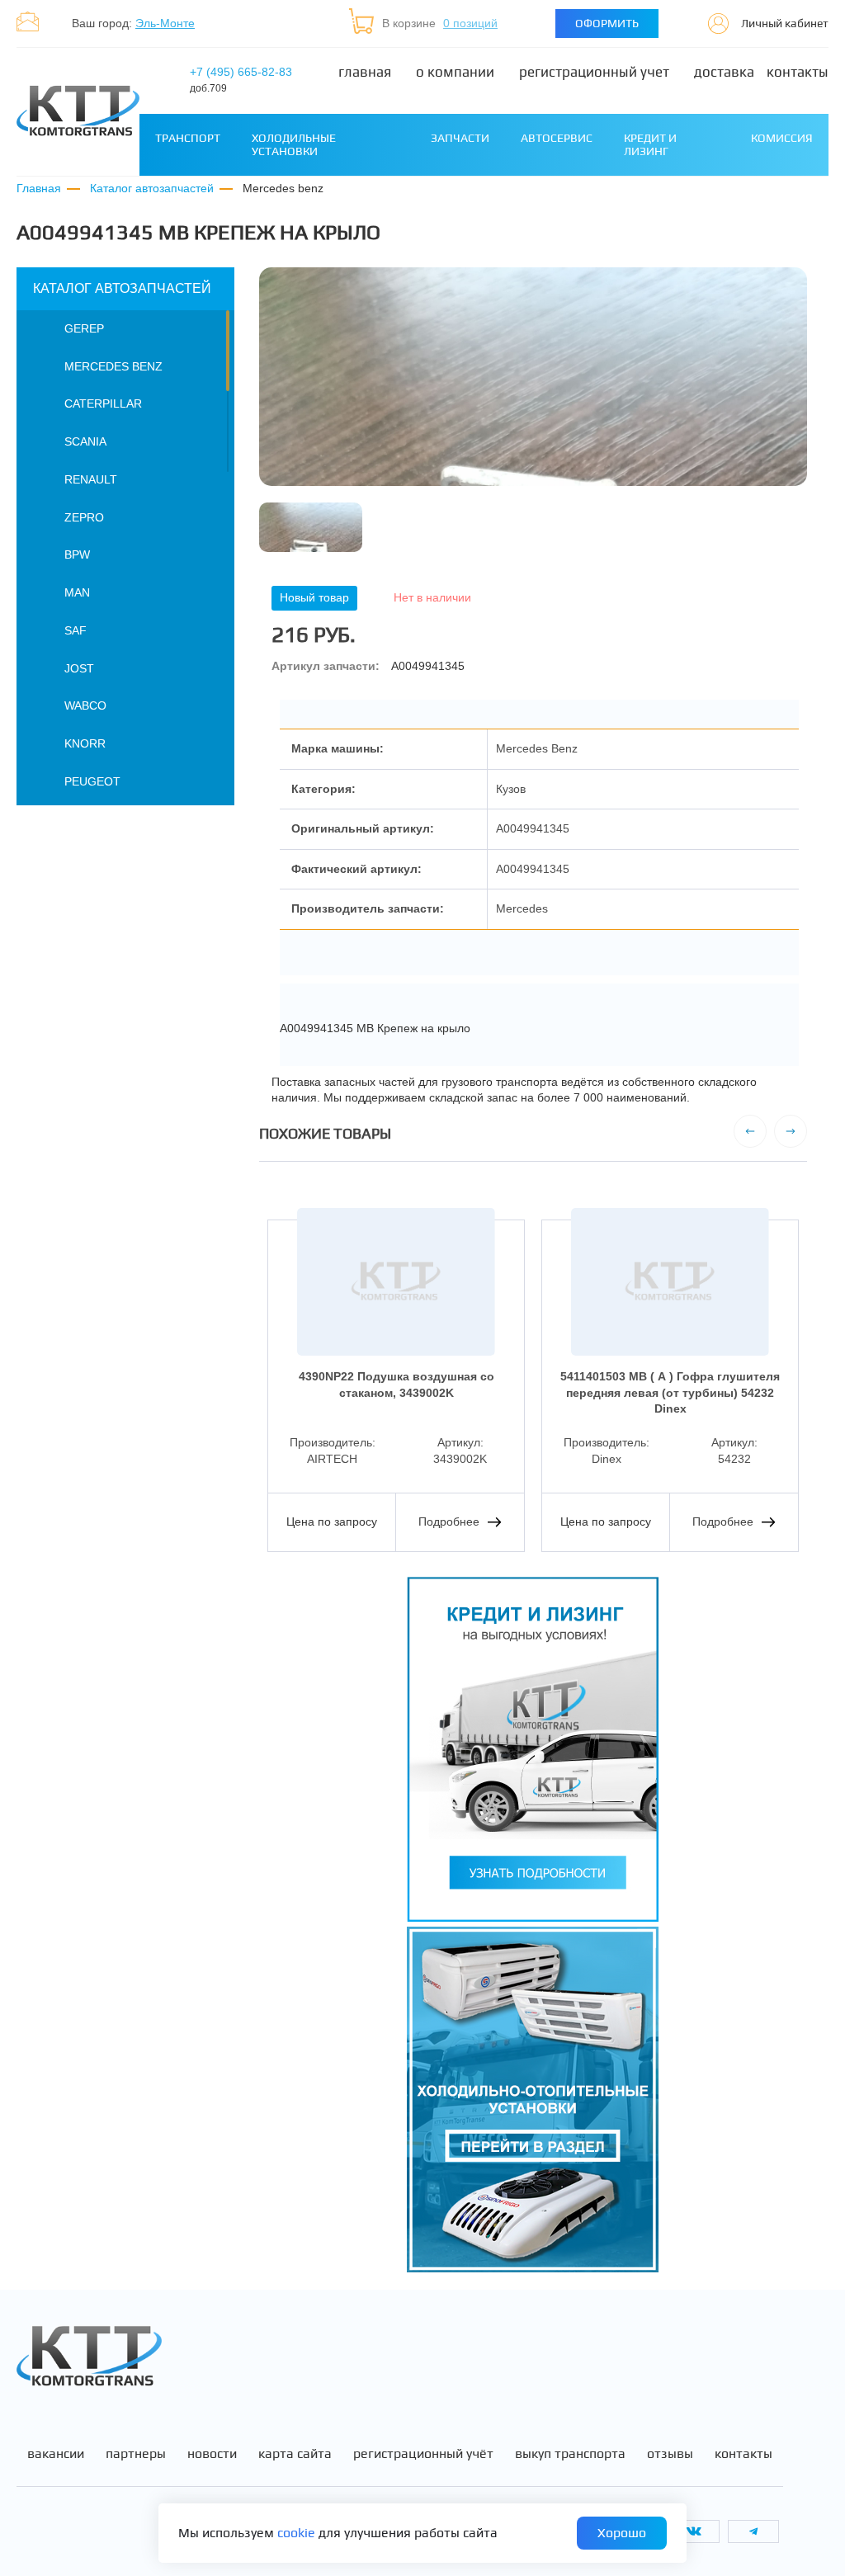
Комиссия (782, 138)
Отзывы (670, 2454)
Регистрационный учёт (423, 2454)
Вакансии (56, 2454)
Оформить (607, 23)
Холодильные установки (294, 144)
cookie (296, 2533)
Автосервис (557, 138)
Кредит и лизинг (650, 144)
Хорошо (622, 2533)
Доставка (724, 72)
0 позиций (470, 23)
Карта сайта (295, 2454)
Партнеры (136, 2454)
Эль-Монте (165, 23)
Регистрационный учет (594, 72)
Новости (212, 2454)
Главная (365, 72)
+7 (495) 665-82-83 (241, 80)
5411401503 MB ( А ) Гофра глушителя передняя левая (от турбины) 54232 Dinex (670, 1392)
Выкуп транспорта (570, 2454)
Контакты (798, 72)
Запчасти (460, 138)
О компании (455, 72)
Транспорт (188, 138)
